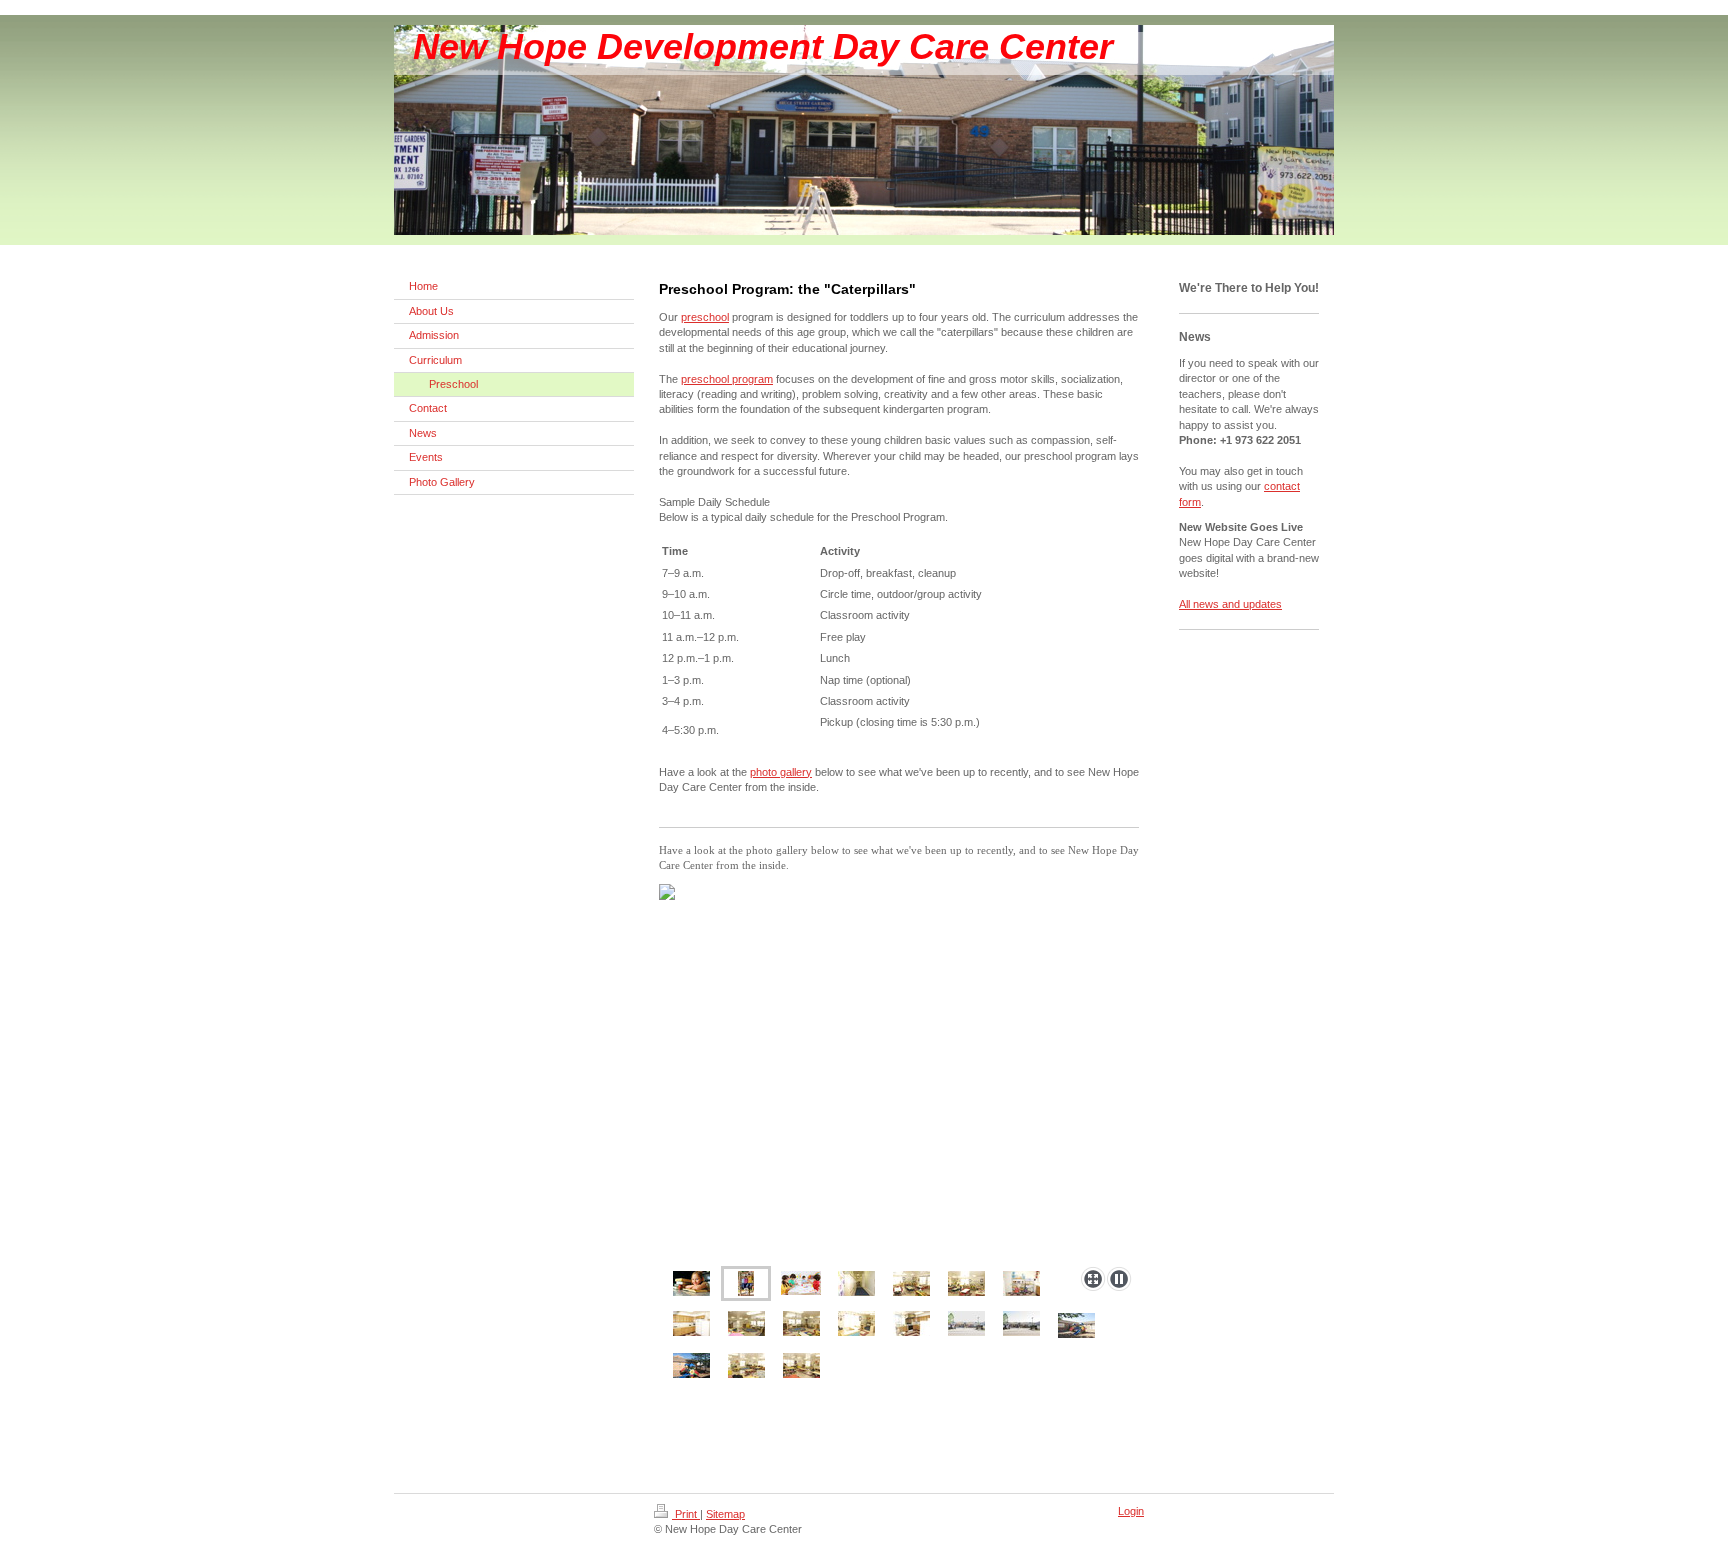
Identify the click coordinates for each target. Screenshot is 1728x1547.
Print (686, 1514)
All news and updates (1230, 604)
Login (1131, 1511)
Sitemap (725, 1514)
